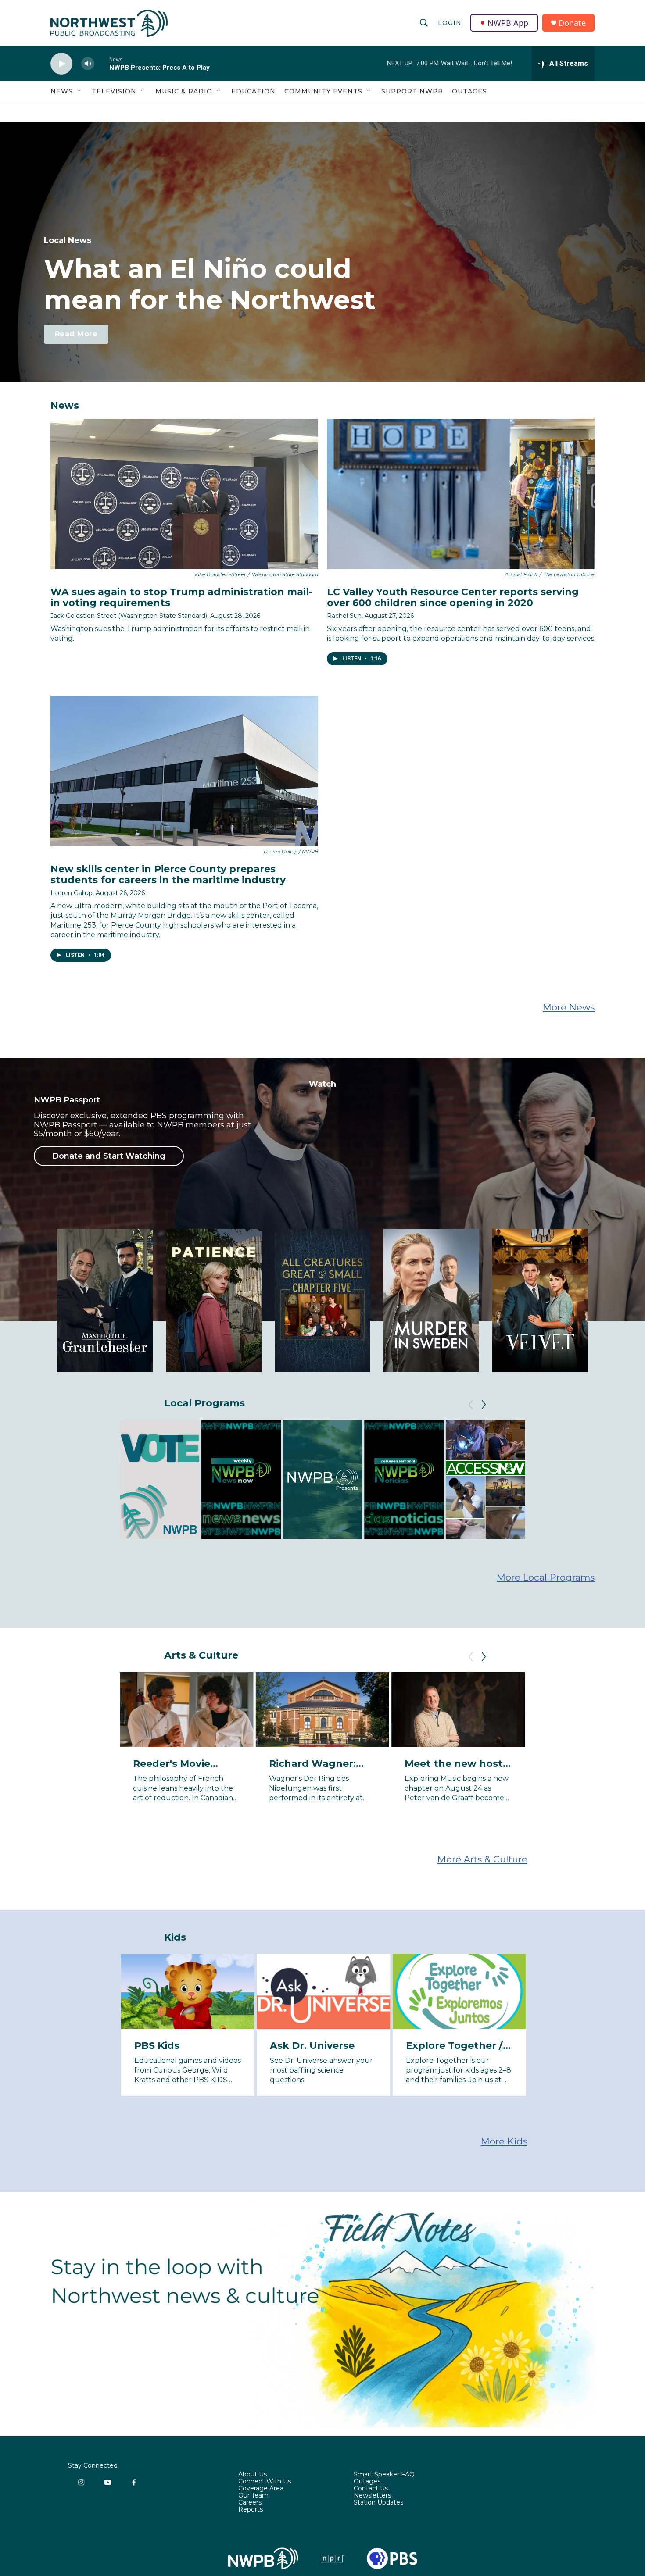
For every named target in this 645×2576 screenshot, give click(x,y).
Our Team (253, 2496)
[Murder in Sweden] (431, 1300)
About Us (253, 2475)
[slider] (102, 63)
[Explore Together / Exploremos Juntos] (459, 1992)
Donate (572, 23)
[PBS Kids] (188, 1992)
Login (450, 23)
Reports (251, 2510)
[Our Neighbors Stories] (567, 1479)
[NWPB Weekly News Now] (241, 1479)
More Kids (504, 2141)
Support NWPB (412, 91)
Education (253, 91)
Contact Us (371, 2489)
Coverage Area (261, 2489)
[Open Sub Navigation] (79, 91)
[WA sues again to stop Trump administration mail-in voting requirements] (184, 494)
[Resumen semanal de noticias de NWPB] (404, 1479)
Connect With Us (265, 2482)
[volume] (88, 64)
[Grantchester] (105, 1300)
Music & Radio (184, 91)
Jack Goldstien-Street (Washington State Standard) (129, 616)
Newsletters (372, 2496)
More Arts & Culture (482, 1859)
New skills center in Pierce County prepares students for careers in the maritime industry (168, 874)
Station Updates (378, 2503)
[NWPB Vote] (159, 1479)
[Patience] (214, 1300)
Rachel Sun (344, 616)
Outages (469, 91)
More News (569, 1007)
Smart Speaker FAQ (384, 2475)
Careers (250, 2503)
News (62, 91)
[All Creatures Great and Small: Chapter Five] (322, 1300)
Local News (68, 240)
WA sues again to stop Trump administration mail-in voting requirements (181, 597)
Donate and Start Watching (109, 1156)
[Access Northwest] (486, 1479)
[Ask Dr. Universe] (323, 1992)
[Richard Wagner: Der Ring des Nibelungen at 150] (322, 1710)
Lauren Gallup (72, 893)
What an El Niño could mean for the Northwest (210, 284)
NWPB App (508, 23)
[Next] (484, 1405)
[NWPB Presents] (323, 1479)
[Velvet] (540, 1300)
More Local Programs (546, 1577)
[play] (61, 64)
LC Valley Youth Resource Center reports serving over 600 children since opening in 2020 (453, 597)
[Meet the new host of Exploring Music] (458, 1710)
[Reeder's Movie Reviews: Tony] (186, 1710)
